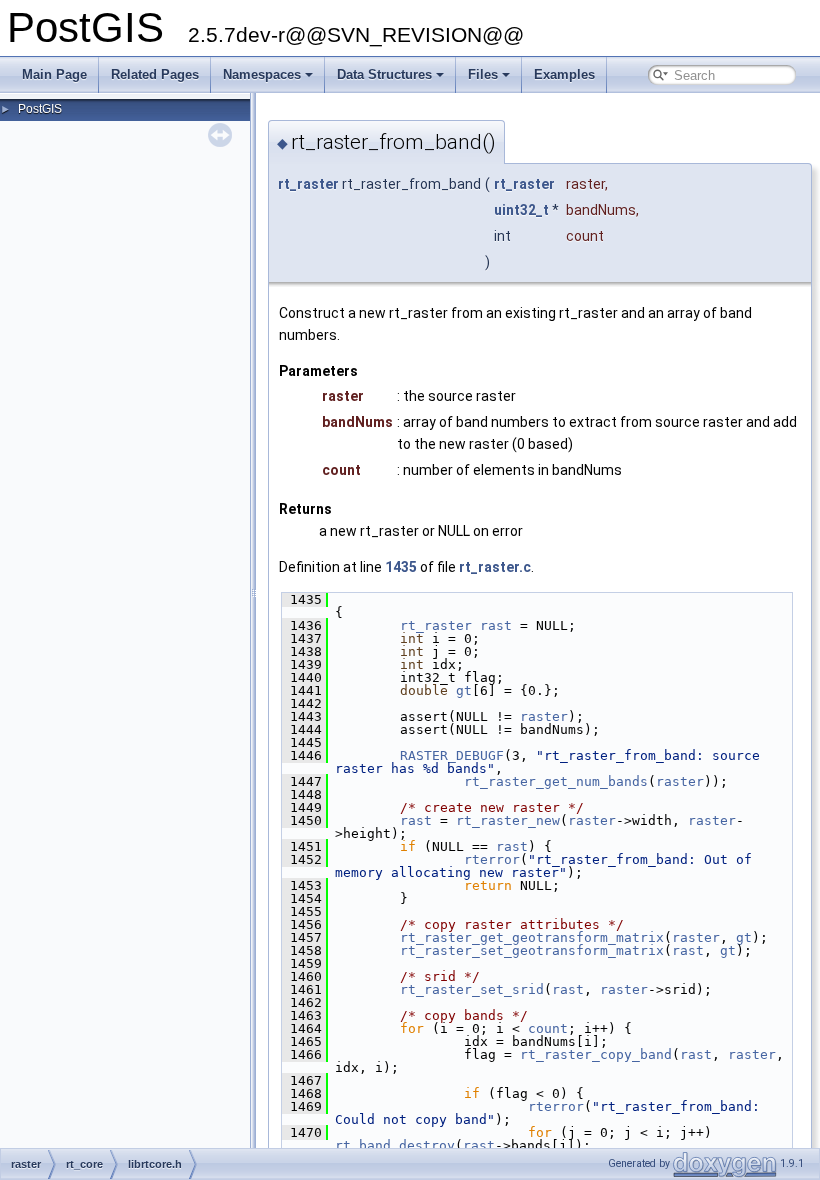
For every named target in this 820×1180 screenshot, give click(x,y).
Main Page (54, 74)
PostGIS (40, 109)
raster (544, 716)
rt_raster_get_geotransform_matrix (532, 937)
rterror (492, 859)
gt (464, 690)
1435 (401, 567)
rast (496, 625)
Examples (564, 74)
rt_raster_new (508, 820)
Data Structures (384, 74)
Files (483, 74)
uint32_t (521, 210)
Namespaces (262, 74)
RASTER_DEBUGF (452, 755)
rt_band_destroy (395, 1145)
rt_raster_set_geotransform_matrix (532, 950)
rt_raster (308, 184)
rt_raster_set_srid (472, 989)
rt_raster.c (495, 567)
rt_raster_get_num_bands (556, 781)
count (548, 1028)
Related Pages (155, 74)
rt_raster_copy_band (596, 1054)
